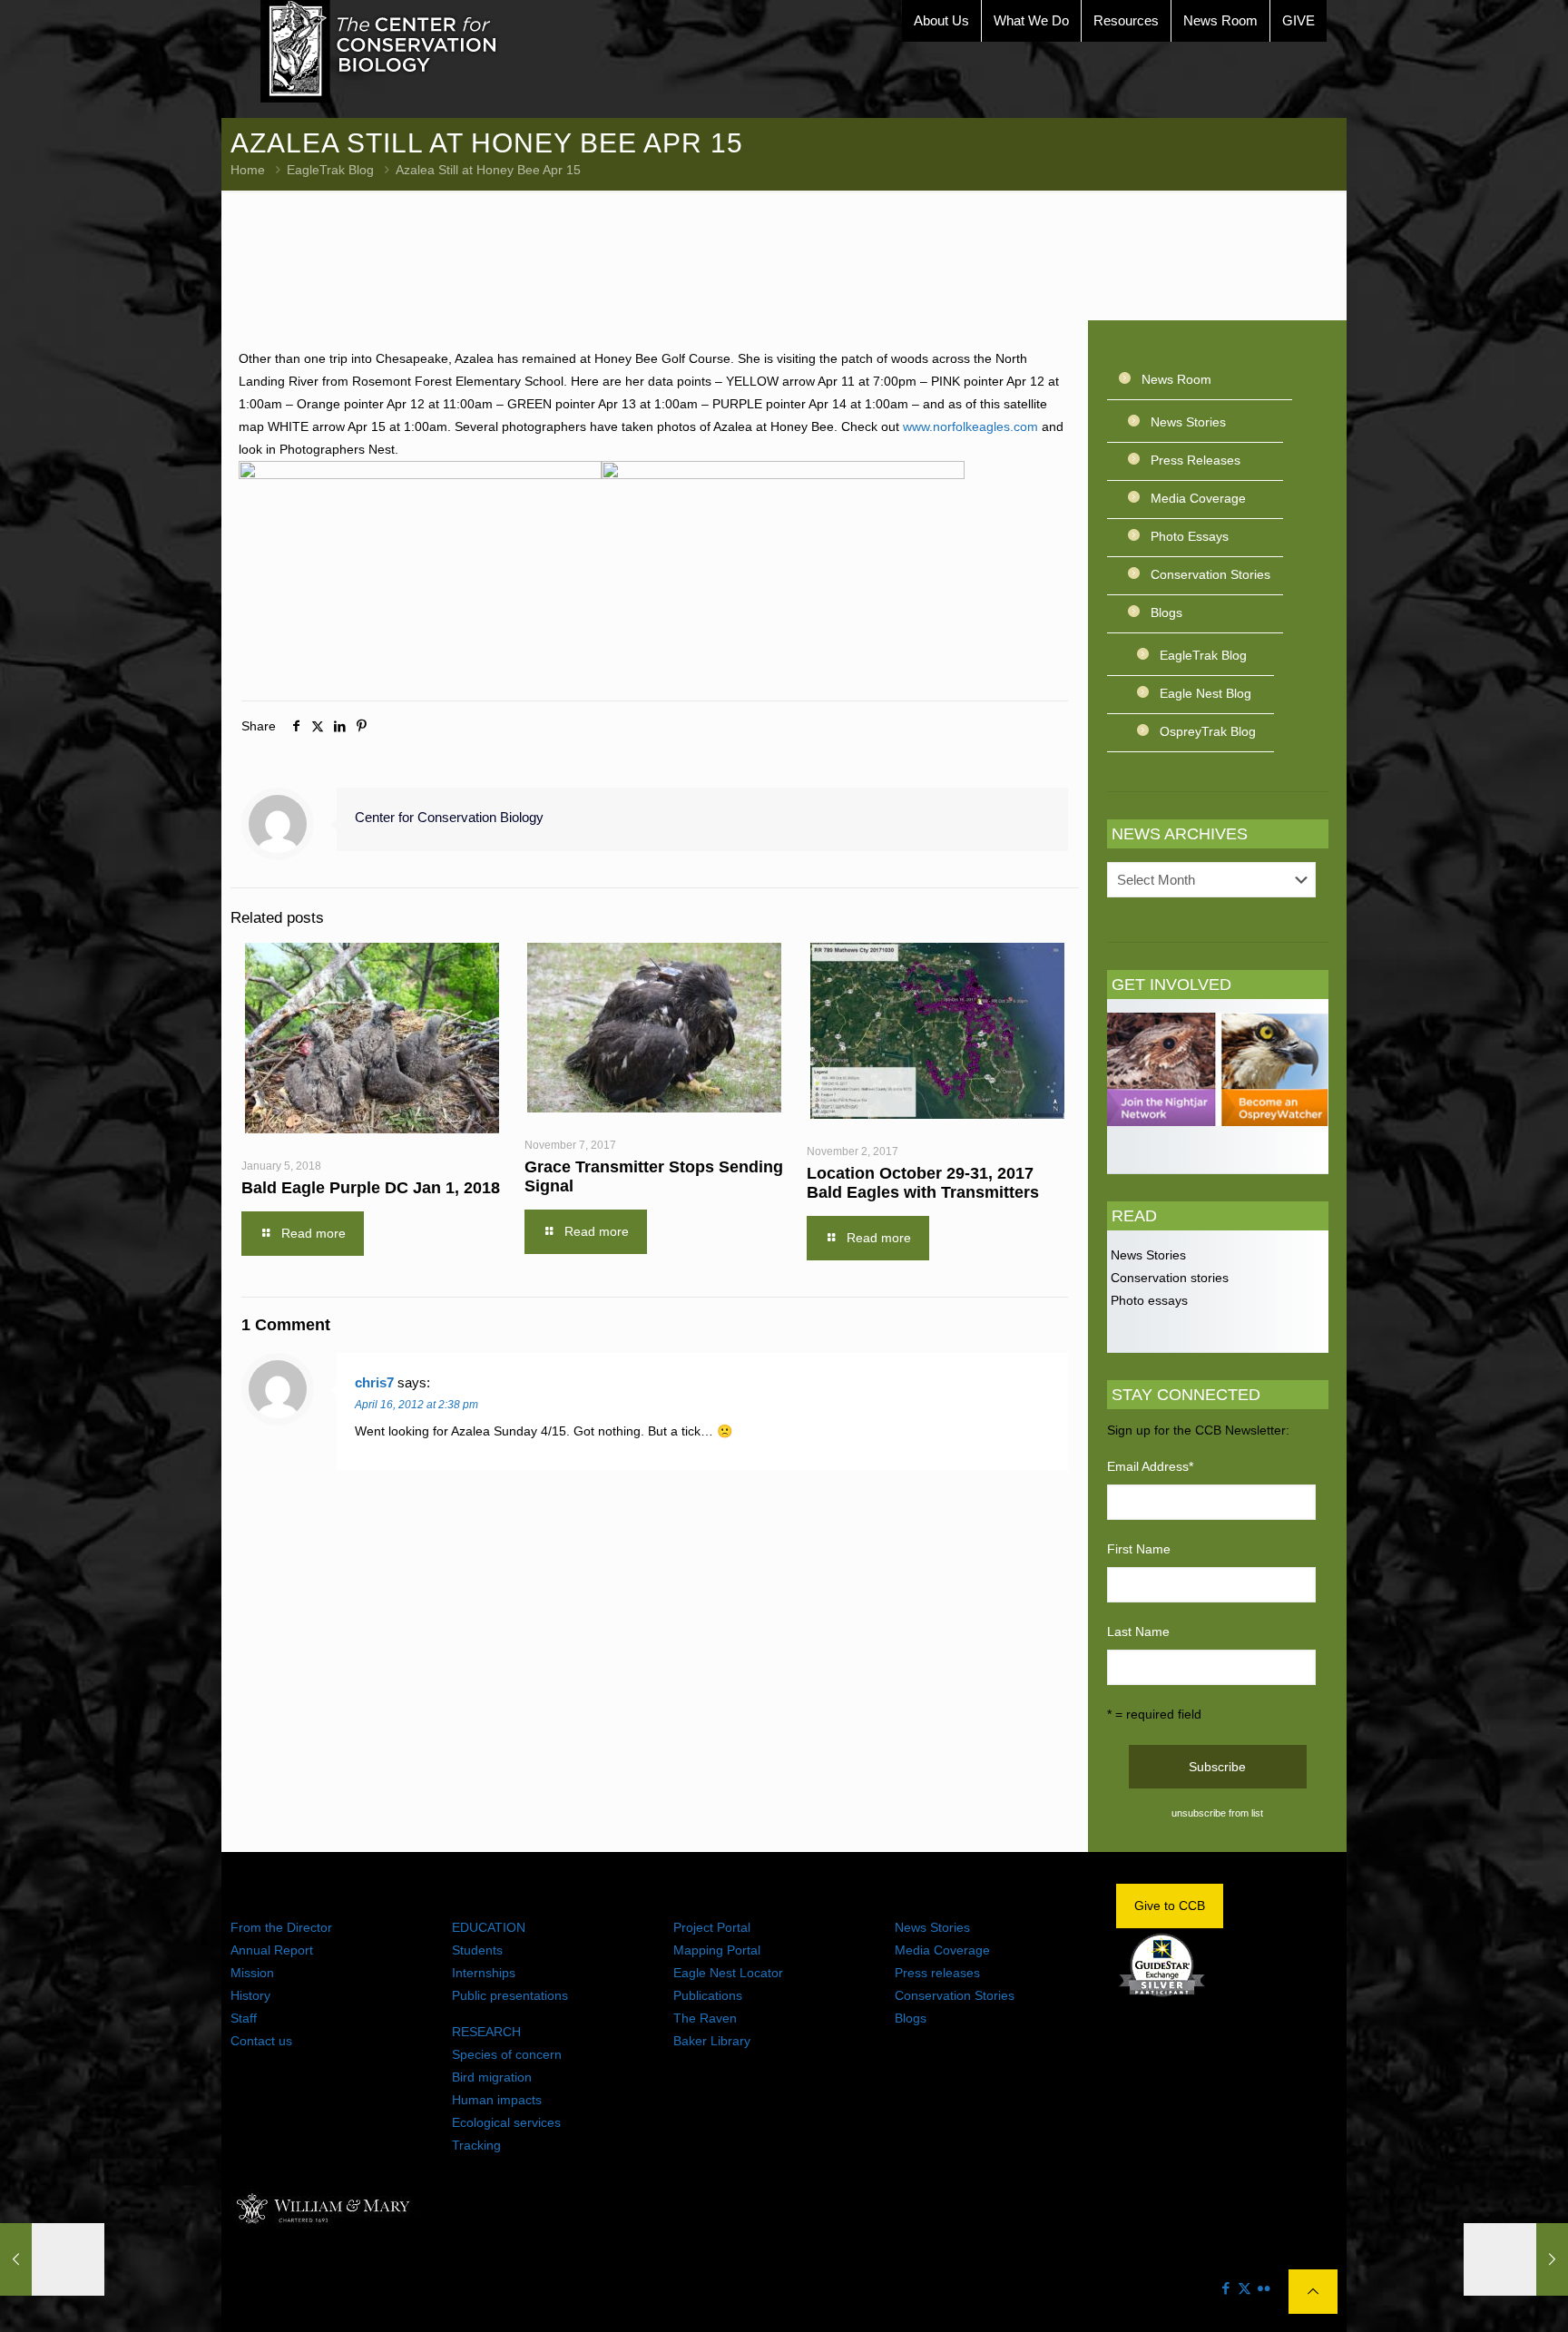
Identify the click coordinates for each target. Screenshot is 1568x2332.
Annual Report (272, 1950)
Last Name (1138, 1631)
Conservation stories (1168, 1278)
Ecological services (506, 2122)
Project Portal (712, 1927)
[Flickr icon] (1264, 2288)
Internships (484, 1973)
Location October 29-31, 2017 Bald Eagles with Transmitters (923, 1183)
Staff (244, 2018)
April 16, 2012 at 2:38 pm (416, 1405)
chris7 (374, 1382)
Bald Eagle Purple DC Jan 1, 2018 (371, 1188)
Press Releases (1196, 460)
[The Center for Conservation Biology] (379, 51)
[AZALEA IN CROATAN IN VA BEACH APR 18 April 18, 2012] (1516, 2259)
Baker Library (712, 2041)
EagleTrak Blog (330, 170)
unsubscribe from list (1217, 1813)
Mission (252, 1973)
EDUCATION (489, 1927)
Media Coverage (1198, 498)
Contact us (261, 2041)
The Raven (705, 2018)
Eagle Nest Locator (728, 1973)
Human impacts (497, 2100)
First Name (1139, 1549)
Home (248, 170)
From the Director (281, 1927)
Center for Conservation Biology (449, 817)
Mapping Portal (717, 1950)
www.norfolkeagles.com (970, 426)
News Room (1176, 379)
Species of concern (507, 2054)
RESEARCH (486, 2032)
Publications (708, 1995)
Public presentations (510, 1995)
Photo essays (1147, 1300)
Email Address (1150, 1466)
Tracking (476, 2145)
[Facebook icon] (1225, 2288)
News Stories (1188, 422)
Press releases (937, 1973)
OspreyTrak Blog (1208, 731)
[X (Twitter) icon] (1245, 2288)
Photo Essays (1190, 536)
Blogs (1166, 612)
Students (477, 1950)
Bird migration (492, 2077)
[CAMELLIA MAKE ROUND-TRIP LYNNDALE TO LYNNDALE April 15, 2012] (52, 2259)
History (250, 1995)
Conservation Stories (1210, 574)
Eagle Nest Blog (1205, 693)
